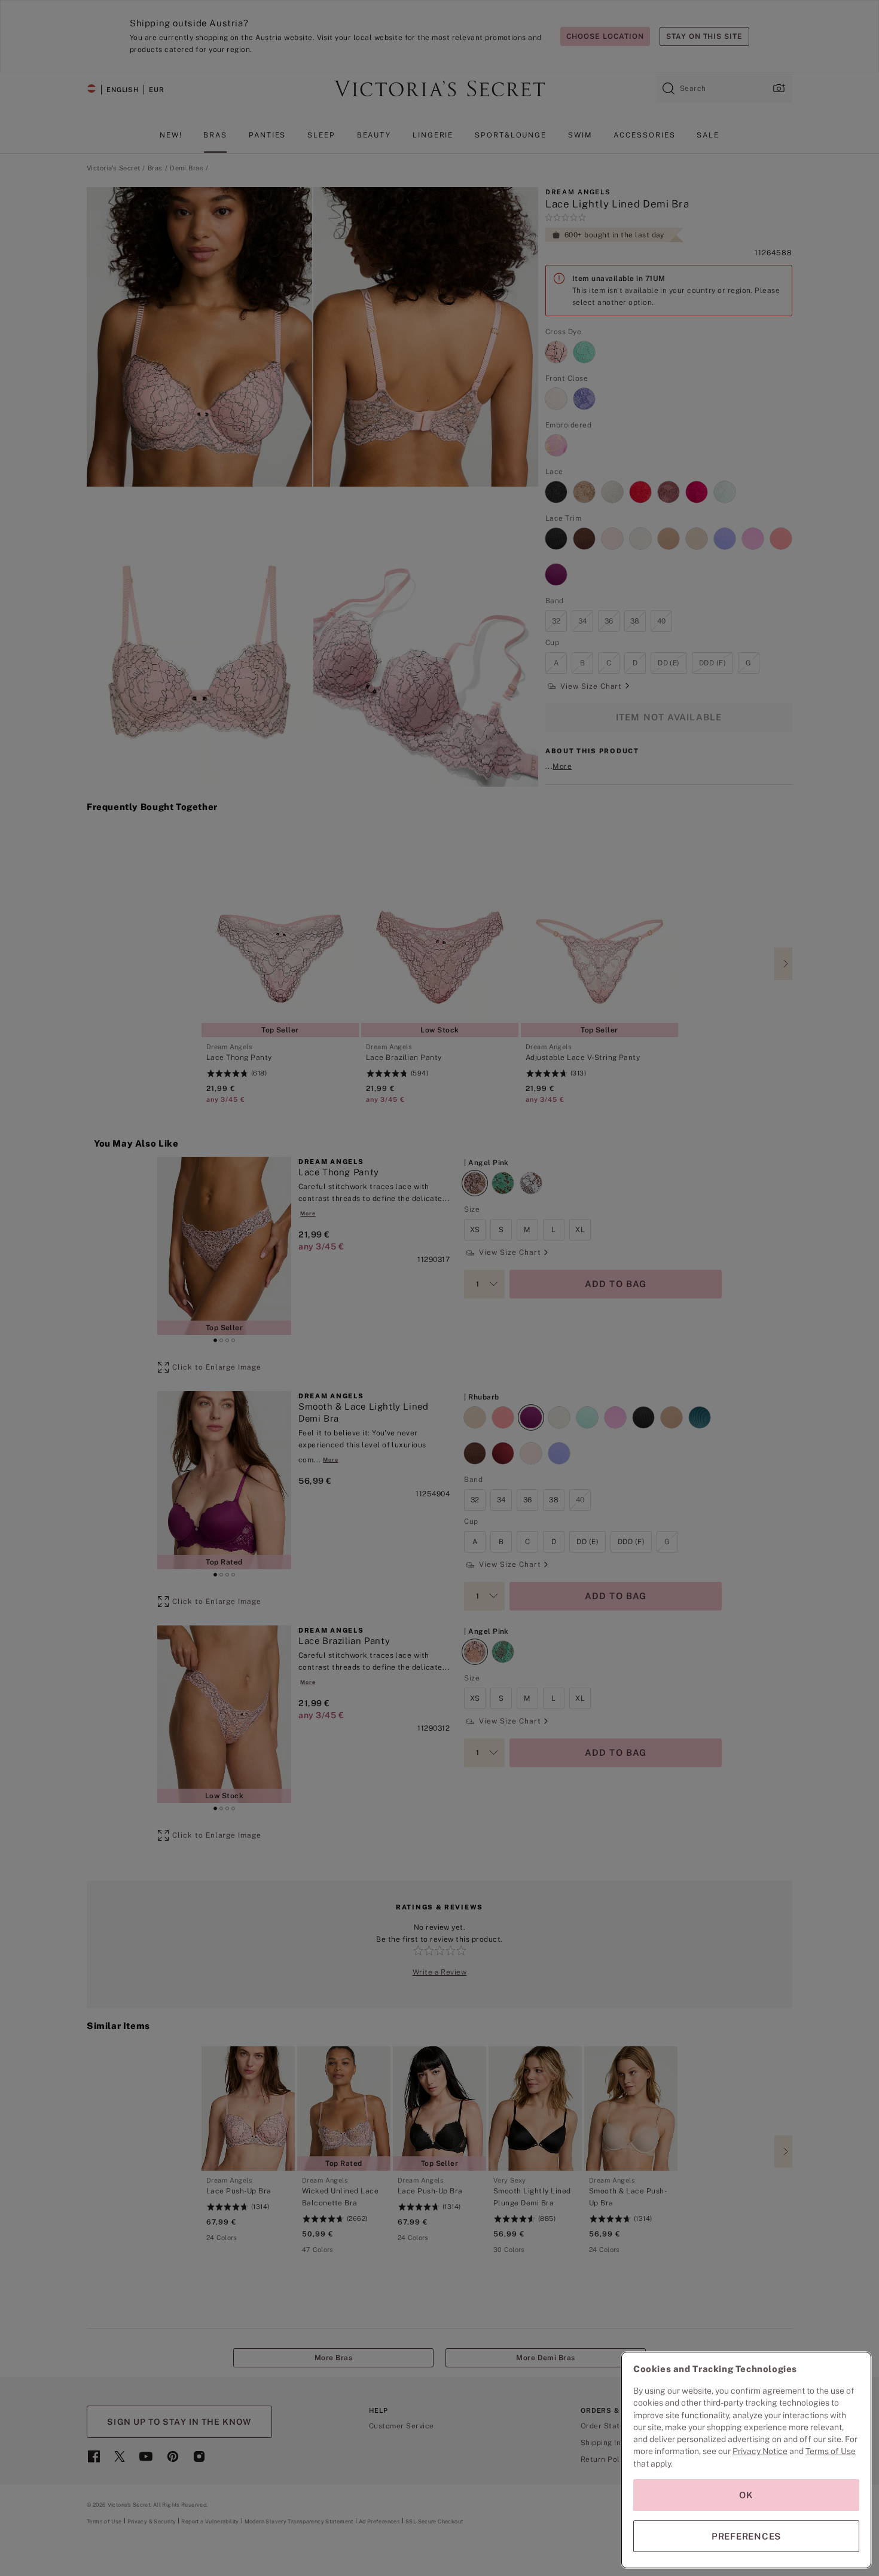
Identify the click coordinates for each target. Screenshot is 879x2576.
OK (746, 2495)
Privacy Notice (760, 2451)
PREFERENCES (746, 2536)
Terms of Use (831, 2451)
